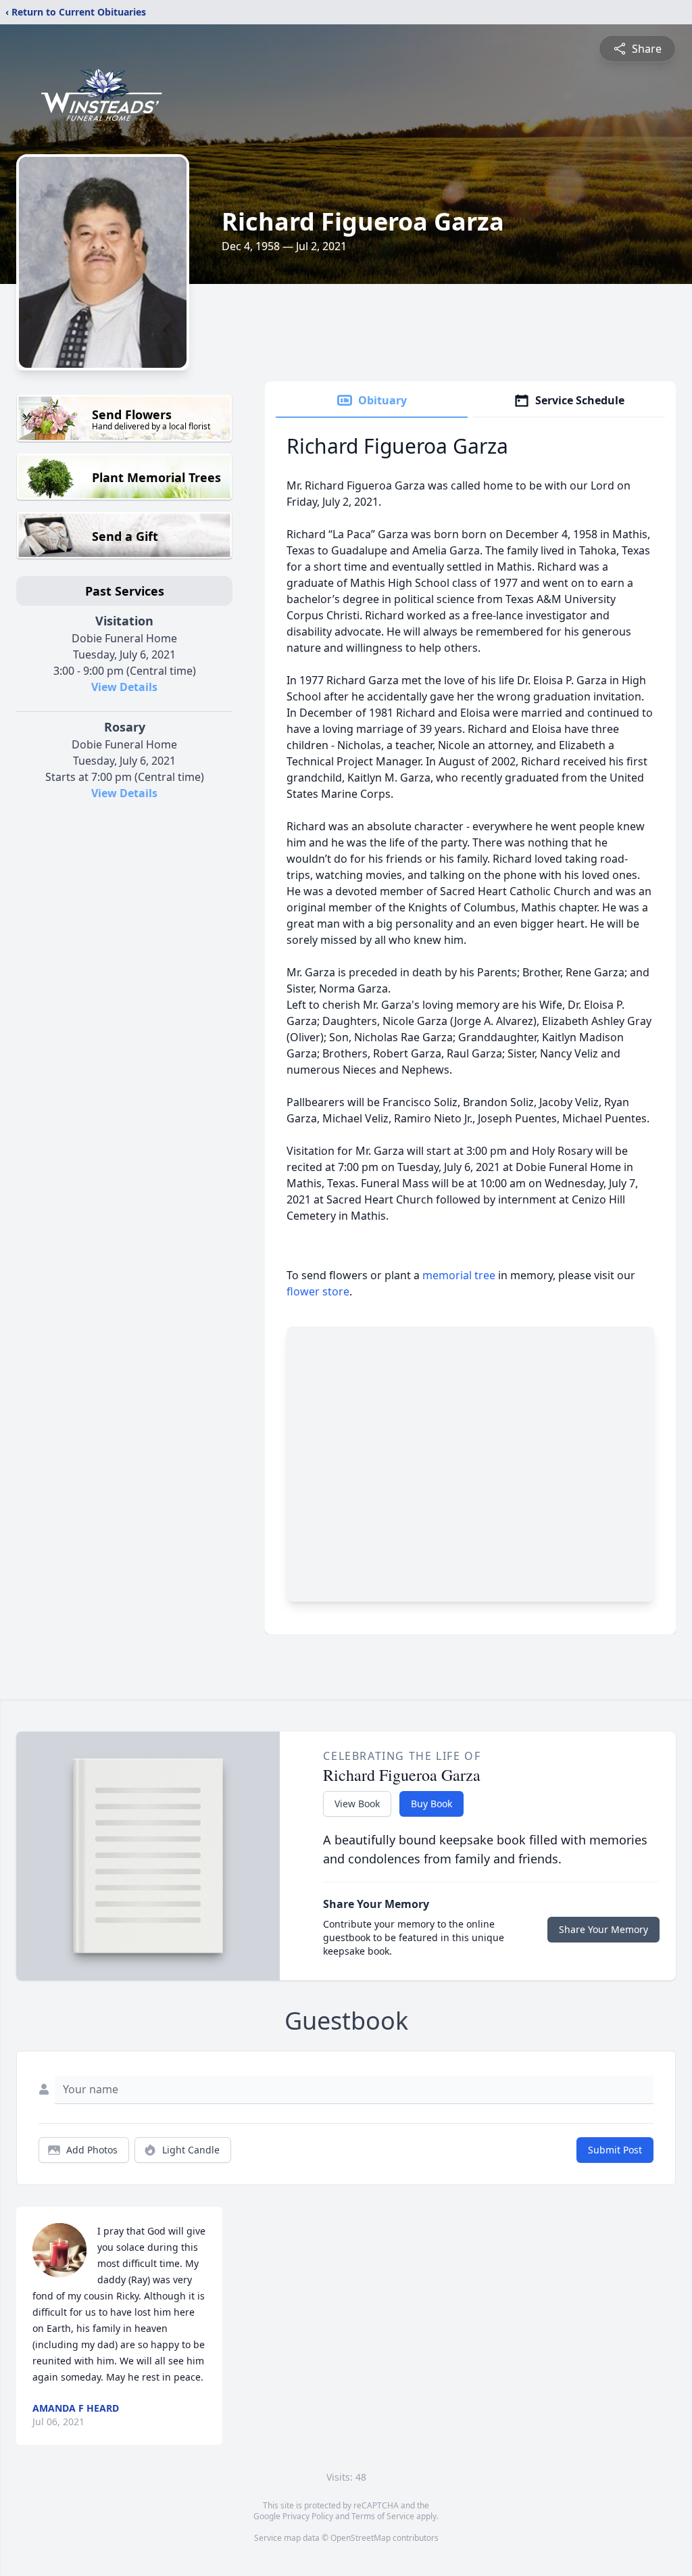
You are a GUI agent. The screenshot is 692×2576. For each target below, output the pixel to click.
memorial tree (459, 1275)
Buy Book (431, 1804)
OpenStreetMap (361, 2538)
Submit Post (615, 2150)
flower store (318, 1291)
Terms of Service (383, 2516)
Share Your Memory (603, 1929)
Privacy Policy (308, 2516)
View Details (124, 687)
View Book (357, 1804)
